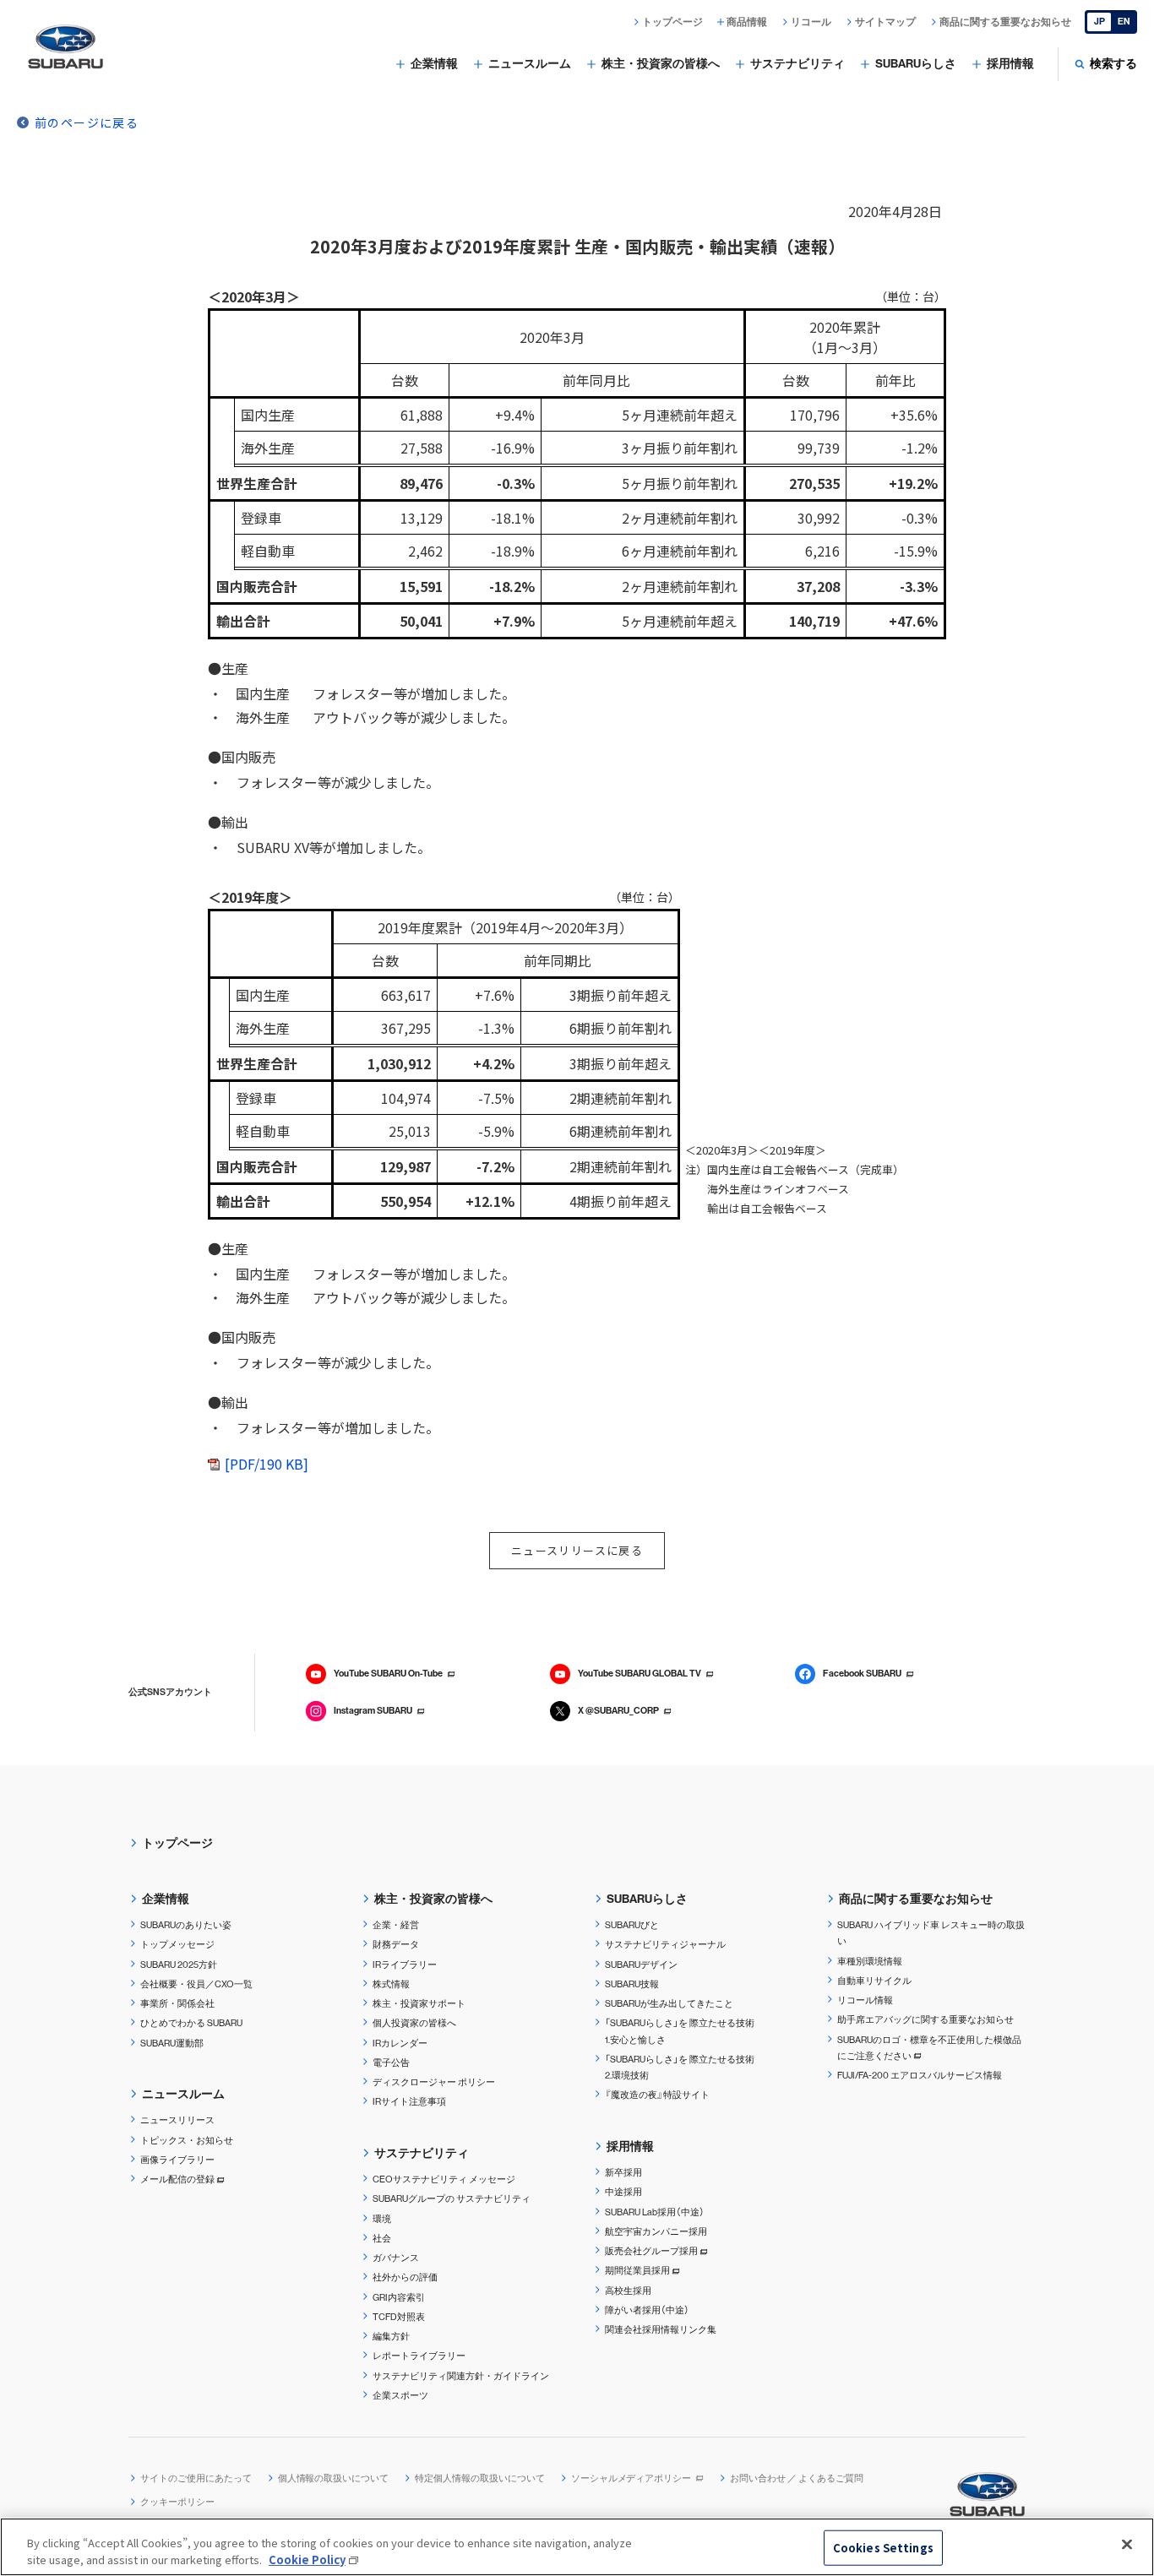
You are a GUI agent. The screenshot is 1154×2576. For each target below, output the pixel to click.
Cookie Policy (307, 2559)
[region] (577, 2547)
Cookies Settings (883, 2548)
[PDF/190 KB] (267, 1464)
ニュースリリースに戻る (577, 1550)
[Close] (1127, 2545)
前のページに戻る (87, 122)
